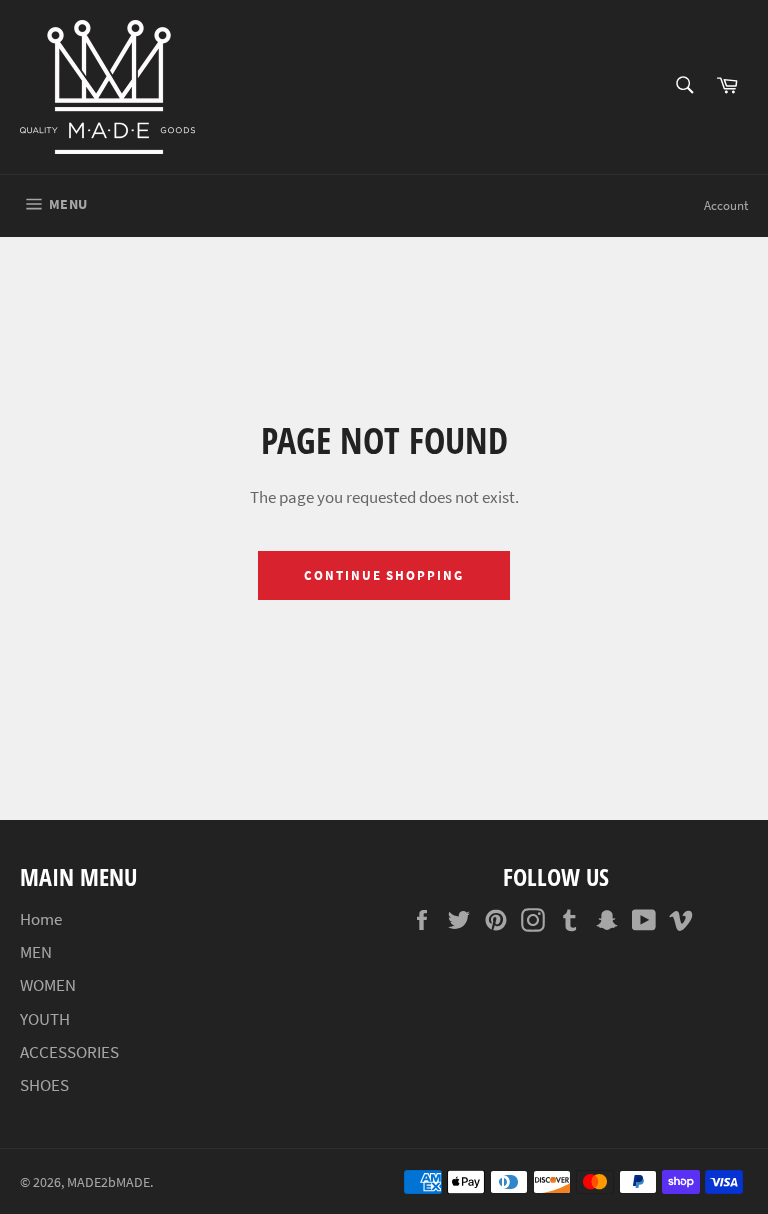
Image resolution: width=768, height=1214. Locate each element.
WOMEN (48, 985)
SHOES (44, 1085)
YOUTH (45, 1019)
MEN (36, 952)
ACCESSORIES (69, 1052)
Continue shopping (384, 575)
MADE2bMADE (108, 1182)
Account (726, 205)
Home (41, 919)
